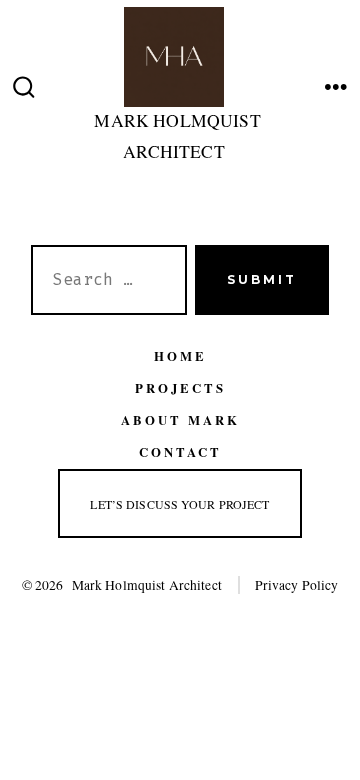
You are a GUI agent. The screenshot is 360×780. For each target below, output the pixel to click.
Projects (180, 388)
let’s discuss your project (179, 504)
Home (180, 356)
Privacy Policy (297, 585)
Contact (180, 452)
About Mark (180, 420)
